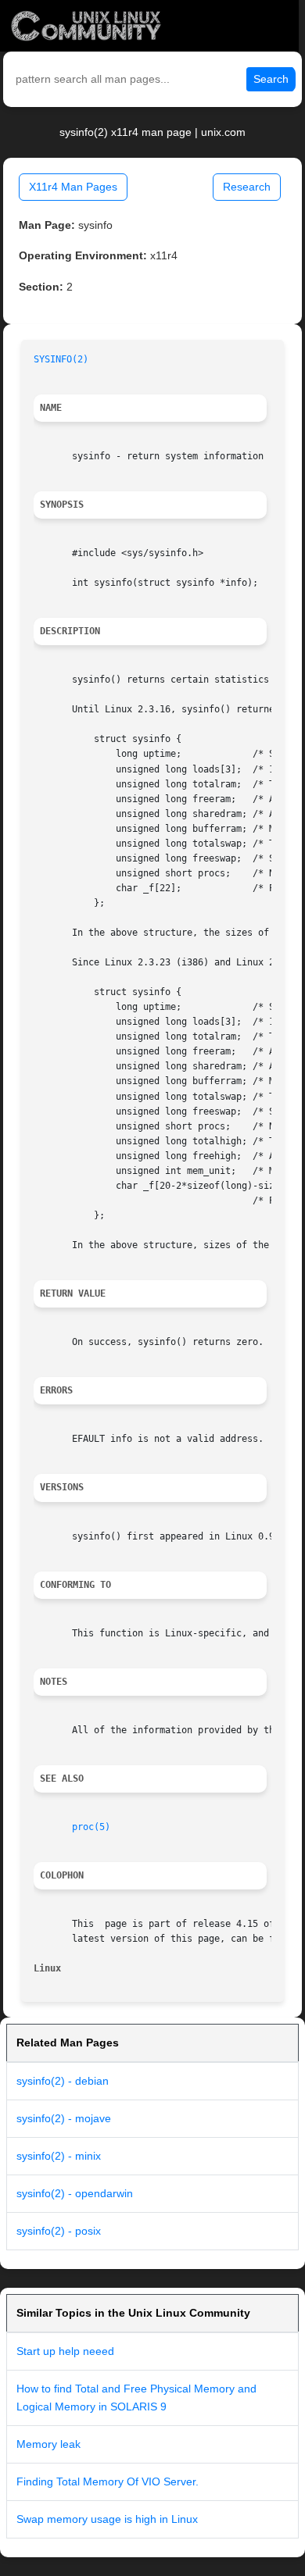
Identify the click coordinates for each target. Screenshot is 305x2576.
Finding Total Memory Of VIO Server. (108, 2481)
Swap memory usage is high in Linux (107, 2519)
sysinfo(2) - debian (63, 2081)
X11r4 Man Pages (73, 187)
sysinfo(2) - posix (59, 2231)
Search (271, 79)
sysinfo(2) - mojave (64, 2118)
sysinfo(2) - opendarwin (75, 2193)
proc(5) (91, 1827)
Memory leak (48, 2444)
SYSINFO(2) (61, 359)
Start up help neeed (65, 2351)
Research (247, 187)
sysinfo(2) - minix (59, 2156)
